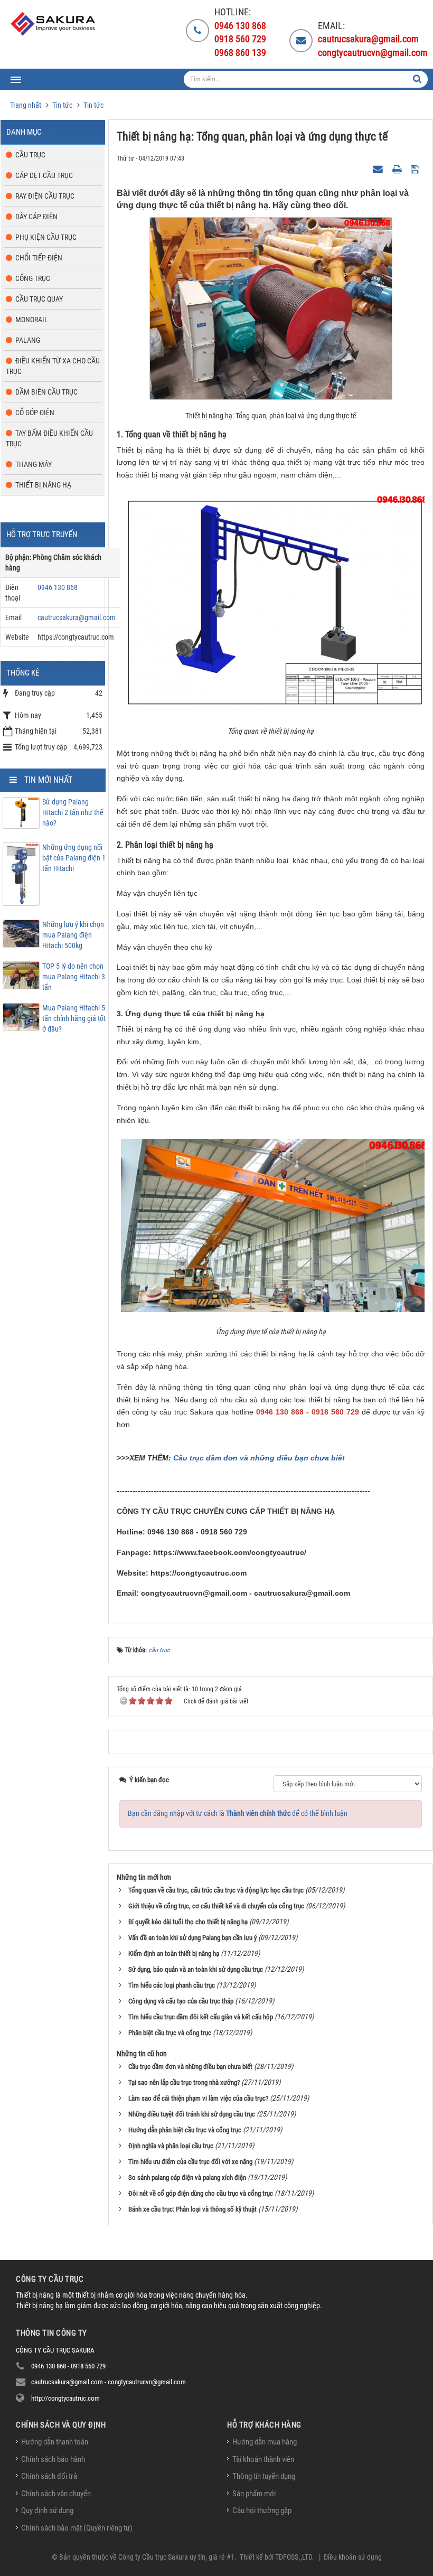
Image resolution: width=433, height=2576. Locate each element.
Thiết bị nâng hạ (43, 485)
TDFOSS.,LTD (294, 2557)
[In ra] (398, 168)
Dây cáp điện (36, 217)
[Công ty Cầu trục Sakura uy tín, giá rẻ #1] (54, 24)
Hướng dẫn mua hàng (265, 2442)
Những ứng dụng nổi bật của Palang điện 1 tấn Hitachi (74, 858)
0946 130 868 (58, 587)
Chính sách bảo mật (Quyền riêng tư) (77, 2528)
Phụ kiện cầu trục (46, 237)
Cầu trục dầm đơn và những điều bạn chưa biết (259, 1458)
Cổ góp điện (35, 413)
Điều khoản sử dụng (353, 2557)
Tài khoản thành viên (263, 2459)
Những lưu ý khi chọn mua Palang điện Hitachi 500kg (73, 935)
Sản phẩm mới (254, 2494)
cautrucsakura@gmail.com (77, 617)
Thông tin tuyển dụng (264, 2476)
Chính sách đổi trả (49, 2476)
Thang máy (34, 464)
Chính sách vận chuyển (56, 2494)
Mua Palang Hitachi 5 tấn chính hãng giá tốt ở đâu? (74, 1018)
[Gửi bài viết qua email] (379, 168)
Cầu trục (30, 155)
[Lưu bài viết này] (416, 168)
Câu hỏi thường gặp (262, 2511)
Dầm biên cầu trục (46, 392)
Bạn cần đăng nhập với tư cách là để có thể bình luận (238, 1813)
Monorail (32, 320)
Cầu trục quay (39, 299)
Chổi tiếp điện (39, 258)
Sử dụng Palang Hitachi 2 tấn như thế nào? (73, 812)
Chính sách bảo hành (53, 2459)
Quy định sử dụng (47, 2511)
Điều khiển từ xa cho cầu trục (53, 366)
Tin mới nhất (48, 780)
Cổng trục (33, 278)
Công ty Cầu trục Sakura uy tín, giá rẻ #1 (176, 2557)
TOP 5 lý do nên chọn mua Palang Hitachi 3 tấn (74, 977)
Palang (28, 340)
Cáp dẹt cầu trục (44, 175)
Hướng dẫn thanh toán (55, 2442)
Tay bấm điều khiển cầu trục (49, 438)
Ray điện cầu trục (45, 196)
